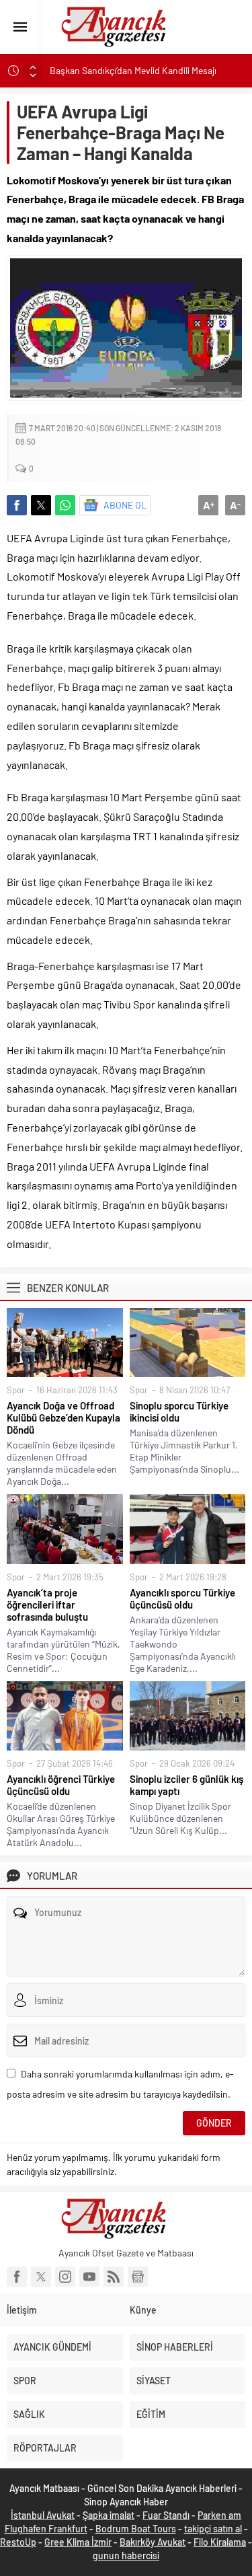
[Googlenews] (138, 2277)
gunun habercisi (126, 2555)
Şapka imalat (109, 2515)
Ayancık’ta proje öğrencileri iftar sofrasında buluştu (47, 1605)
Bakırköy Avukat (153, 2542)
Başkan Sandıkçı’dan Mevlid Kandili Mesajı (134, 70)
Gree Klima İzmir (78, 2542)
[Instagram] (65, 2277)
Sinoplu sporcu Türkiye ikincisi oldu (179, 1411)
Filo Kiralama (220, 2542)
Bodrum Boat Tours (136, 2529)
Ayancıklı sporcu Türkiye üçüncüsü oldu (182, 1598)
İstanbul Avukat (43, 2515)
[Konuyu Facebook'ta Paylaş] (17, 505)
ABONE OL (125, 505)
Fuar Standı (166, 2515)
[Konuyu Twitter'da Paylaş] (41, 505)
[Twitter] (41, 2277)
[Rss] (114, 2277)
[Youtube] (89, 2277)
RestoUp (18, 2542)
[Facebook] (17, 2277)
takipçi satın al (213, 2529)
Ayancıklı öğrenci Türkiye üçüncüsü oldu (61, 1785)
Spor (16, 1390)
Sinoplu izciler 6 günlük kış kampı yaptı (186, 1785)
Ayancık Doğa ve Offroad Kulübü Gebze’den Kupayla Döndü (64, 1418)
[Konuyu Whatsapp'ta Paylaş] (65, 505)
